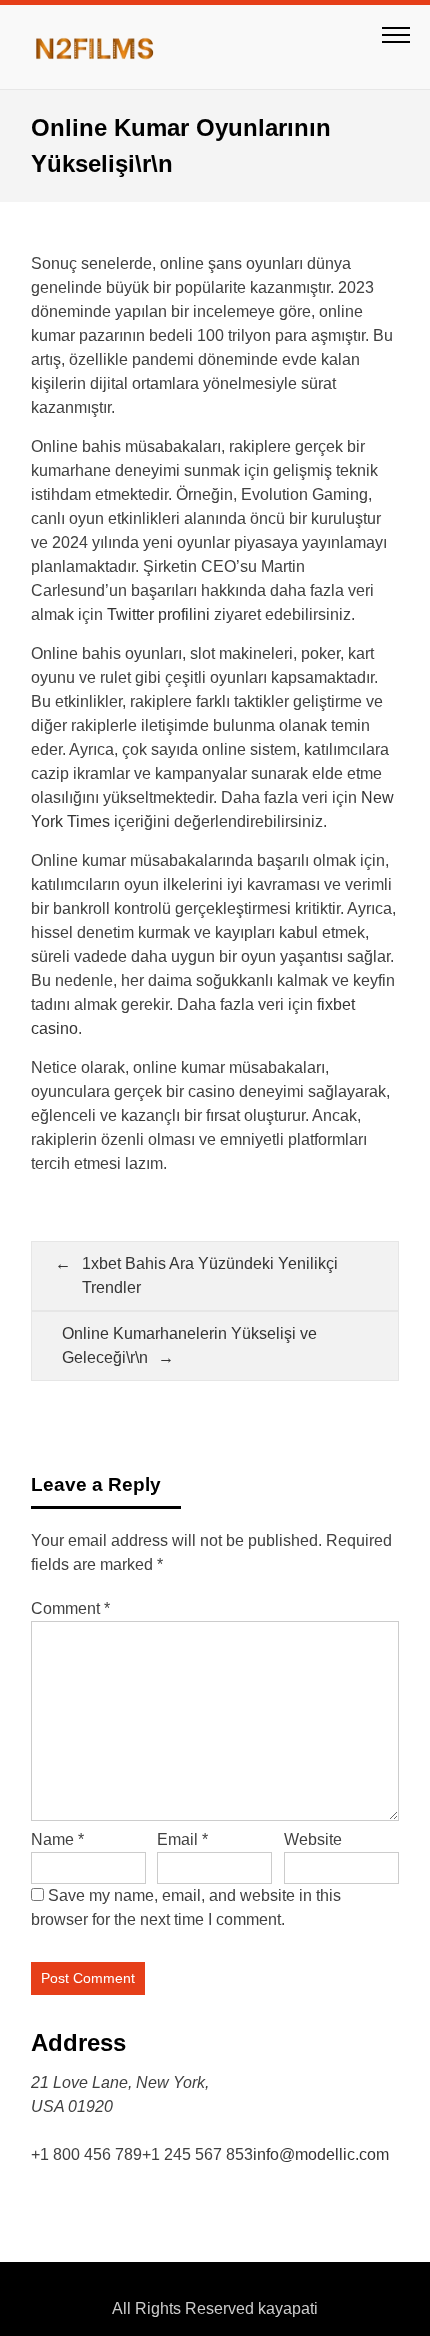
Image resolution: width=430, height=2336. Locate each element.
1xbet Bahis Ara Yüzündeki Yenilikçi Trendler (210, 1275)
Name (57, 1839)
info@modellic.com (321, 2154)
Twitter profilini (158, 614)
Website (313, 1839)
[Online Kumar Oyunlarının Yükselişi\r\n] (106, 47)
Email (182, 1839)
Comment (70, 1608)
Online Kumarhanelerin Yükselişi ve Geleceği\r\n (189, 1345)
